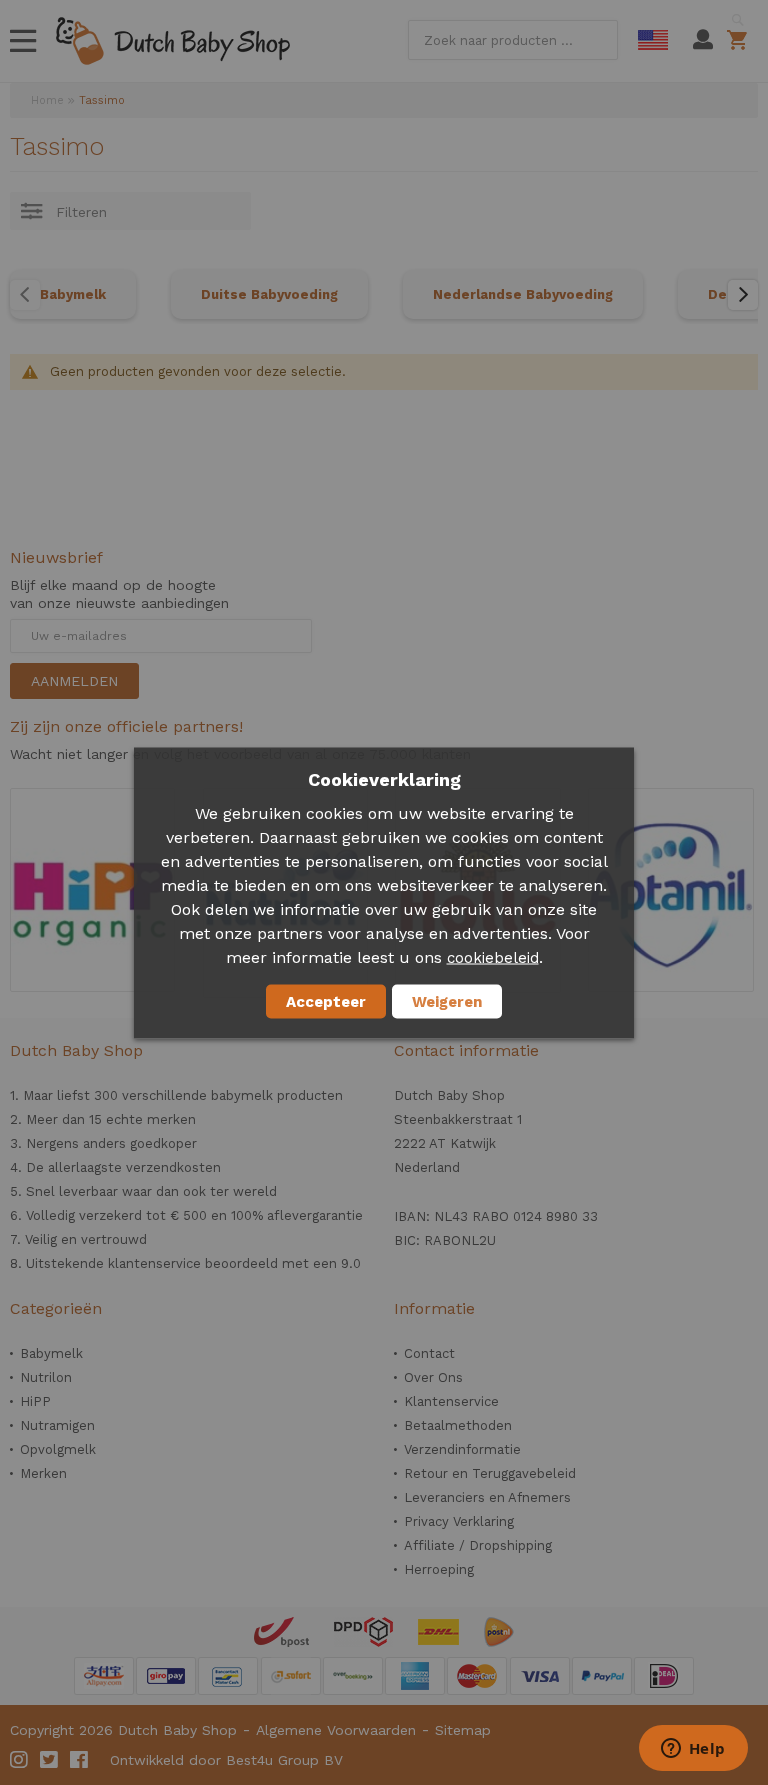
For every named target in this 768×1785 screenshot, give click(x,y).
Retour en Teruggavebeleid (490, 1473)
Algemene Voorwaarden (336, 1730)
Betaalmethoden (458, 1425)
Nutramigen (57, 1425)
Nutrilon (46, 1377)
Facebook (80, 1760)
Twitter (50, 1760)
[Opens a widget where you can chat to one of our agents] (693, 1750)
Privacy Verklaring (459, 1521)
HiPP (35, 1401)
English (653, 40)
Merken (43, 1473)
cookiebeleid (493, 957)
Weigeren (447, 1001)
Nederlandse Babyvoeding (523, 294)
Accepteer (326, 1001)
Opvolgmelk (58, 1449)
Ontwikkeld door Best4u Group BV (226, 1760)
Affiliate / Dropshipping (478, 1545)
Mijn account (703, 40)
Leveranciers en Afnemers (487, 1497)
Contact (429, 1353)
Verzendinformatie (462, 1449)
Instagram (20, 1760)
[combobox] (513, 40)
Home (47, 100)
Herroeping (439, 1569)
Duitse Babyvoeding (269, 294)
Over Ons (433, 1377)
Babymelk (73, 294)
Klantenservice (451, 1401)
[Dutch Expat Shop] (173, 41)
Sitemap (463, 1730)
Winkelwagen (740, 40)
